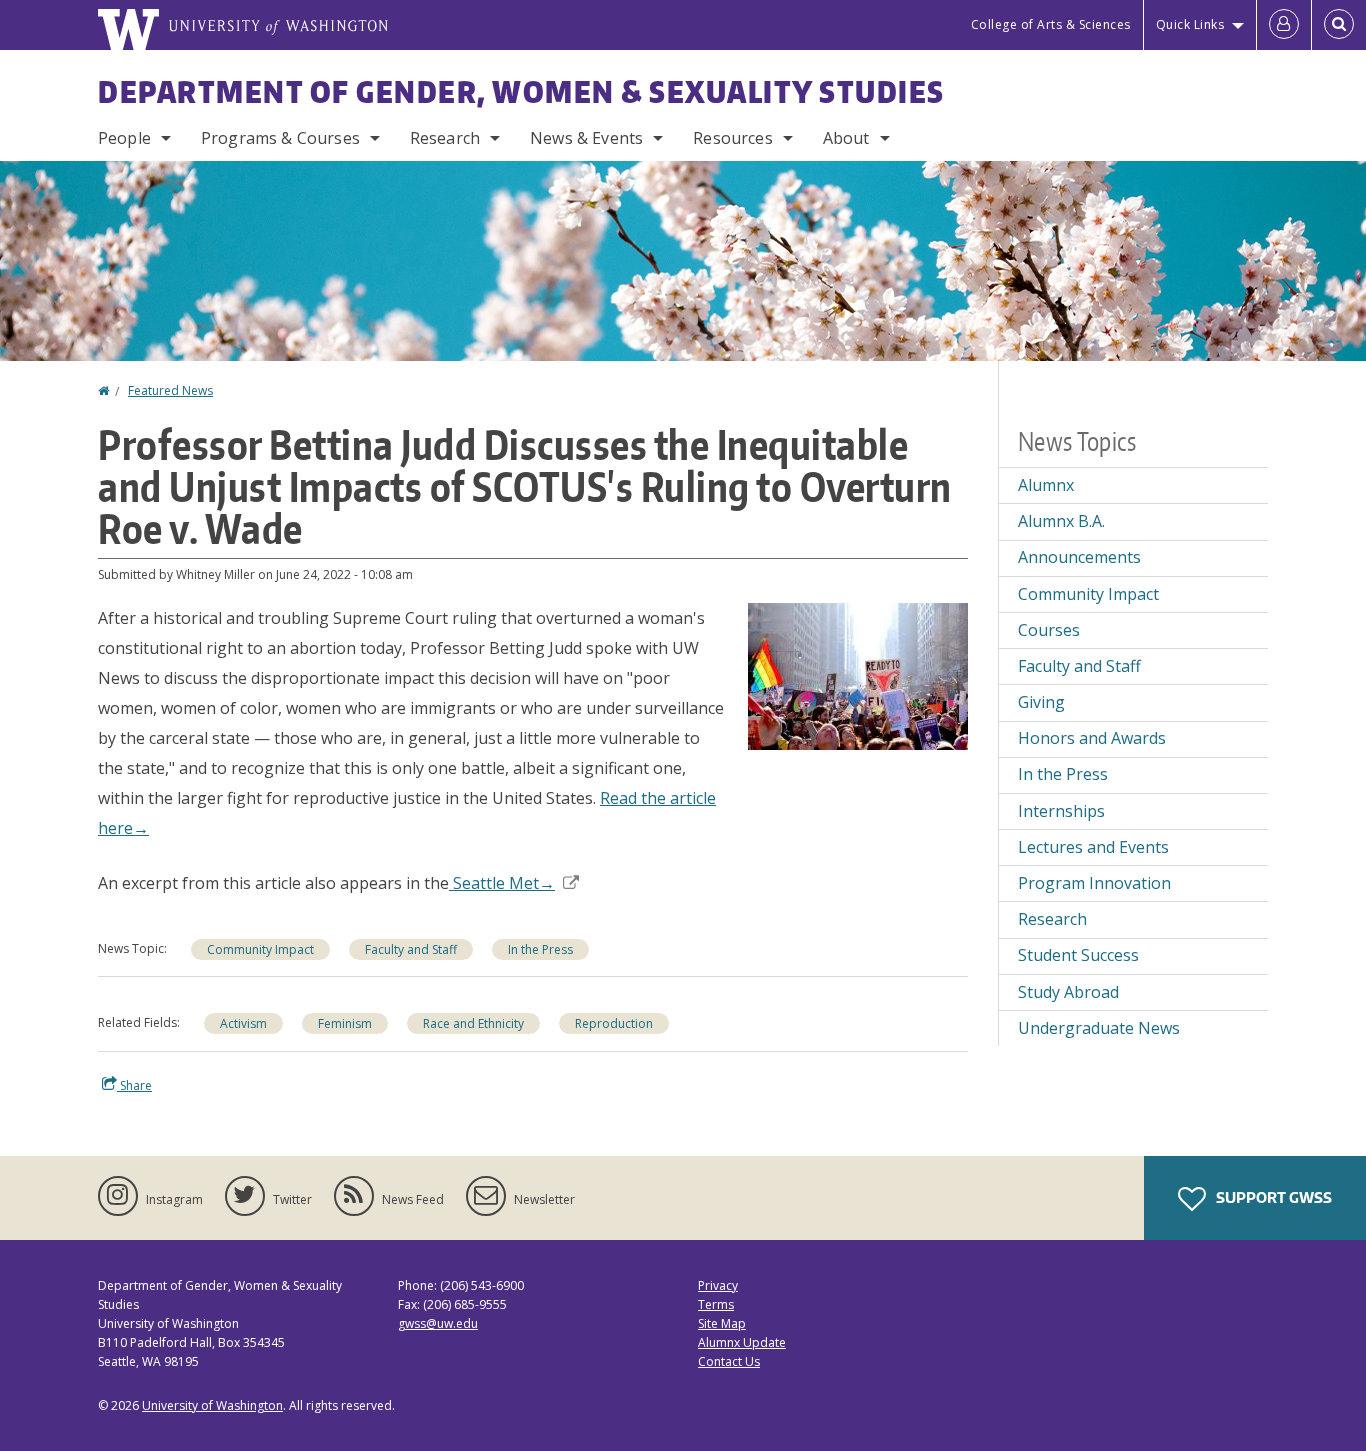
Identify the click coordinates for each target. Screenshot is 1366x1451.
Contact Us (729, 1361)
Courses (1049, 630)
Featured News (170, 390)
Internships (1061, 811)
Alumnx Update (742, 1342)
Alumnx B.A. (1061, 521)
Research (445, 138)
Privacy (718, 1285)
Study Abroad (1068, 992)
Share (134, 1085)
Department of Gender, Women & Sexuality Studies (521, 91)
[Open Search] (1339, 25)
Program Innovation (1094, 883)
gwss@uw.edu (438, 1323)
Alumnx (1046, 485)
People (124, 138)
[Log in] (1284, 25)
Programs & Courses (280, 138)
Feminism (345, 1023)
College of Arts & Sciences (1051, 24)
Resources (732, 138)
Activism (243, 1023)
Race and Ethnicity (473, 1023)
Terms (716, 1304)
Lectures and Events (1093, 847)
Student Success (1078, 955)
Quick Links (1190, 24)
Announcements (1079, 557)
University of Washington (212, 1405)
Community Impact (260, 949)
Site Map (722, 1323)
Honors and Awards (1092, 738)
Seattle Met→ (502, 883)
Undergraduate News (1099, 1028)
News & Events (586, 138)
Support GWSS (1272, 1197)
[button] (858, 675)
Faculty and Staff (411, 949)
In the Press (540, 949)
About (846, 138)
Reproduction (614, 1023)
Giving (1041, 702)
